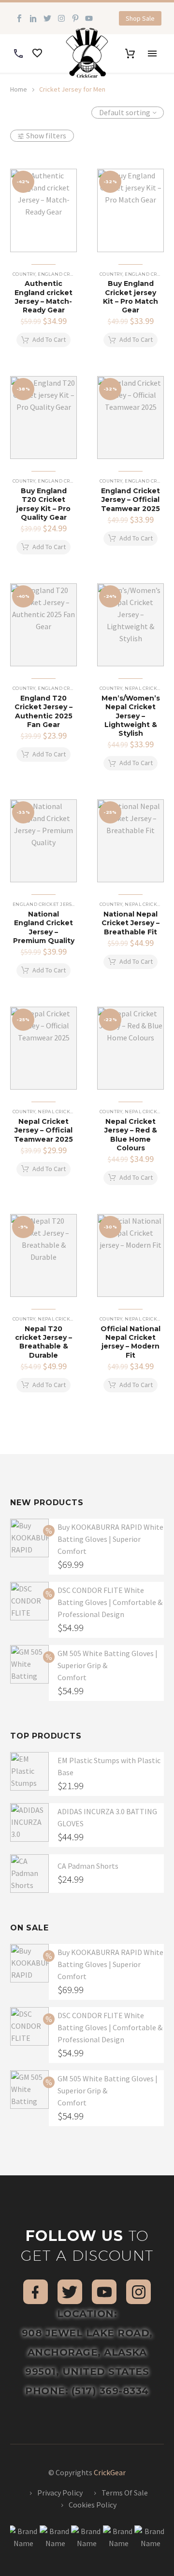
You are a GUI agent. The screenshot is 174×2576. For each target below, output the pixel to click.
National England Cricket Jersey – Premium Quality (44, 927)
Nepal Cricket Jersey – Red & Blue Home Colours (131, 1135)
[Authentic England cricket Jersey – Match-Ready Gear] (43, 210)
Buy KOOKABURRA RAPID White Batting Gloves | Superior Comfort (110, 1539)
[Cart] (130, 54)
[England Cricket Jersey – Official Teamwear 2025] (130, 418)
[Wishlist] (37, 54)
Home (19, 89)
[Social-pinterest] (75, 19)
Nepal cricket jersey (66, 1112)
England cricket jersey (70, 274)
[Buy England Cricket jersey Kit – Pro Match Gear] (130, 210)
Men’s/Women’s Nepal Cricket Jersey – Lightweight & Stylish (131, 716)
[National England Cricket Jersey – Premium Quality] (43, 841)
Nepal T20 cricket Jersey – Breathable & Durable (43, 1342)
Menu (152, 54)
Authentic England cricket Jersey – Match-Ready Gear (43, 297)
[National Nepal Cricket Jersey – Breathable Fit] (130, 841)
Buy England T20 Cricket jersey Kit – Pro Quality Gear (43, 504)
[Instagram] (61, 19)
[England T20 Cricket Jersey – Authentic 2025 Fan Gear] (43, 625)
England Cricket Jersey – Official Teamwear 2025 (130, 499)
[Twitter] (48, 19)
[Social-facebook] (20, 19)
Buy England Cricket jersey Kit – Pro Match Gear (130, 297)
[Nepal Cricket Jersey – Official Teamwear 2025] (43, 1048)
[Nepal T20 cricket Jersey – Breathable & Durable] (43, 1256)
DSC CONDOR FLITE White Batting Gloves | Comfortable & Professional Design (110, 1602)
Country (24, 274)
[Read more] (18, 54)
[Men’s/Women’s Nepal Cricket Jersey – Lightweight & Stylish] (130, 625)
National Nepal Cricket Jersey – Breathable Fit (130, 923)
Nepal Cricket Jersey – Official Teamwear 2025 (43, 1130)
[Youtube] (89, 19)
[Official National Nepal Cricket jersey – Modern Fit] (130, 1256)
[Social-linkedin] (34, 19)
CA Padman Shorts (88, 1866)
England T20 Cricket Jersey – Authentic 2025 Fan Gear (43, 711)
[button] (140, 18)
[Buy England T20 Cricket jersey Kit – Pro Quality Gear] (43, 418)
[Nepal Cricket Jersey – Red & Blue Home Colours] (130, 1048)
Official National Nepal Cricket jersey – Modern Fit (130, 1342)
